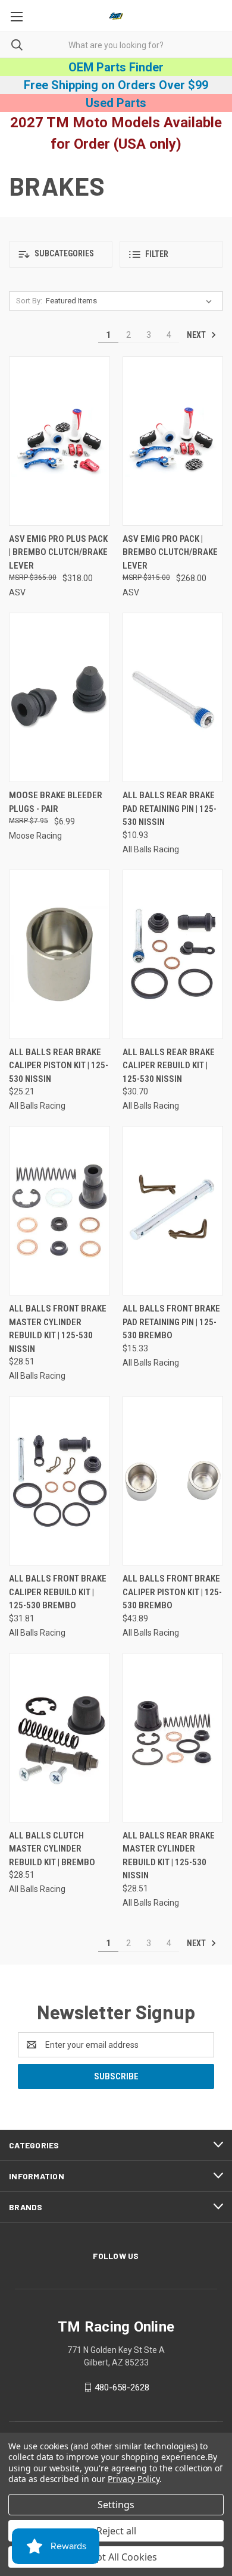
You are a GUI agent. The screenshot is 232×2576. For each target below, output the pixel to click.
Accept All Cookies (116, 2557)
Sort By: (29, 301)
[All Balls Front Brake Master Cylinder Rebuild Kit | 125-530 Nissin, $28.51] (59, 1211)
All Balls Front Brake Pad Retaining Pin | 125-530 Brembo (171, 1322)
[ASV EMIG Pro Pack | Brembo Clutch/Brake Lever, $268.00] (173, 441)
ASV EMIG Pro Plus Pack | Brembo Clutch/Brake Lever (58, 552)
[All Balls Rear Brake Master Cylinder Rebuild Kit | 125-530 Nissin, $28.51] (173, 1738)
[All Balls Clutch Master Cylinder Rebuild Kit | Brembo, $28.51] (59, 1738)
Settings (116, 2505)
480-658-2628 (122, 2387)
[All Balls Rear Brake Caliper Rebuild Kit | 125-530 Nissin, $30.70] (173, 954)
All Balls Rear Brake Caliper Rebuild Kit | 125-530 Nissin (169, 1066)
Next (197, 335)
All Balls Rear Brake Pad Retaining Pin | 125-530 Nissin (170, 809)
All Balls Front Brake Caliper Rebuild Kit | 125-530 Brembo (58, 1592)
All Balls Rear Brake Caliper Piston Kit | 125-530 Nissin (59, 1066)
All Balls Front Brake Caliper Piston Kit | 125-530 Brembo (172, 1592)
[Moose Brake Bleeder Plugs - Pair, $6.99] (59, 697)
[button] (61, 254)
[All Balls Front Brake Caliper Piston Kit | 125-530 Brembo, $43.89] (173, 1481)
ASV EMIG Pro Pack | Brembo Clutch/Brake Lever (170, 552)
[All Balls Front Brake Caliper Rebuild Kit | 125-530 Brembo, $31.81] (59, 1481)
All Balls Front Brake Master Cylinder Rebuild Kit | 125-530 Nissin (58, 1329)
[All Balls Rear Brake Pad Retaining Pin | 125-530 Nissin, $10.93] (173, 697)
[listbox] (131, 301)
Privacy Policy (134, 2479)
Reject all (116, 2531)
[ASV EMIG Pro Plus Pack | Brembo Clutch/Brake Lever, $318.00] (59, 441)
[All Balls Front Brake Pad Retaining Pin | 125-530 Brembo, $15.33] (173, 1211)
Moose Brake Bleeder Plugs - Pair (56, 802)
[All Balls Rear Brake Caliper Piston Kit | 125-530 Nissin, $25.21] (59, 954)
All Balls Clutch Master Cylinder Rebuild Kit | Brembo (52, 1849)
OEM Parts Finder (116, 67)
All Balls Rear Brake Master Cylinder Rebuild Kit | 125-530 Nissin (169, 1856)
